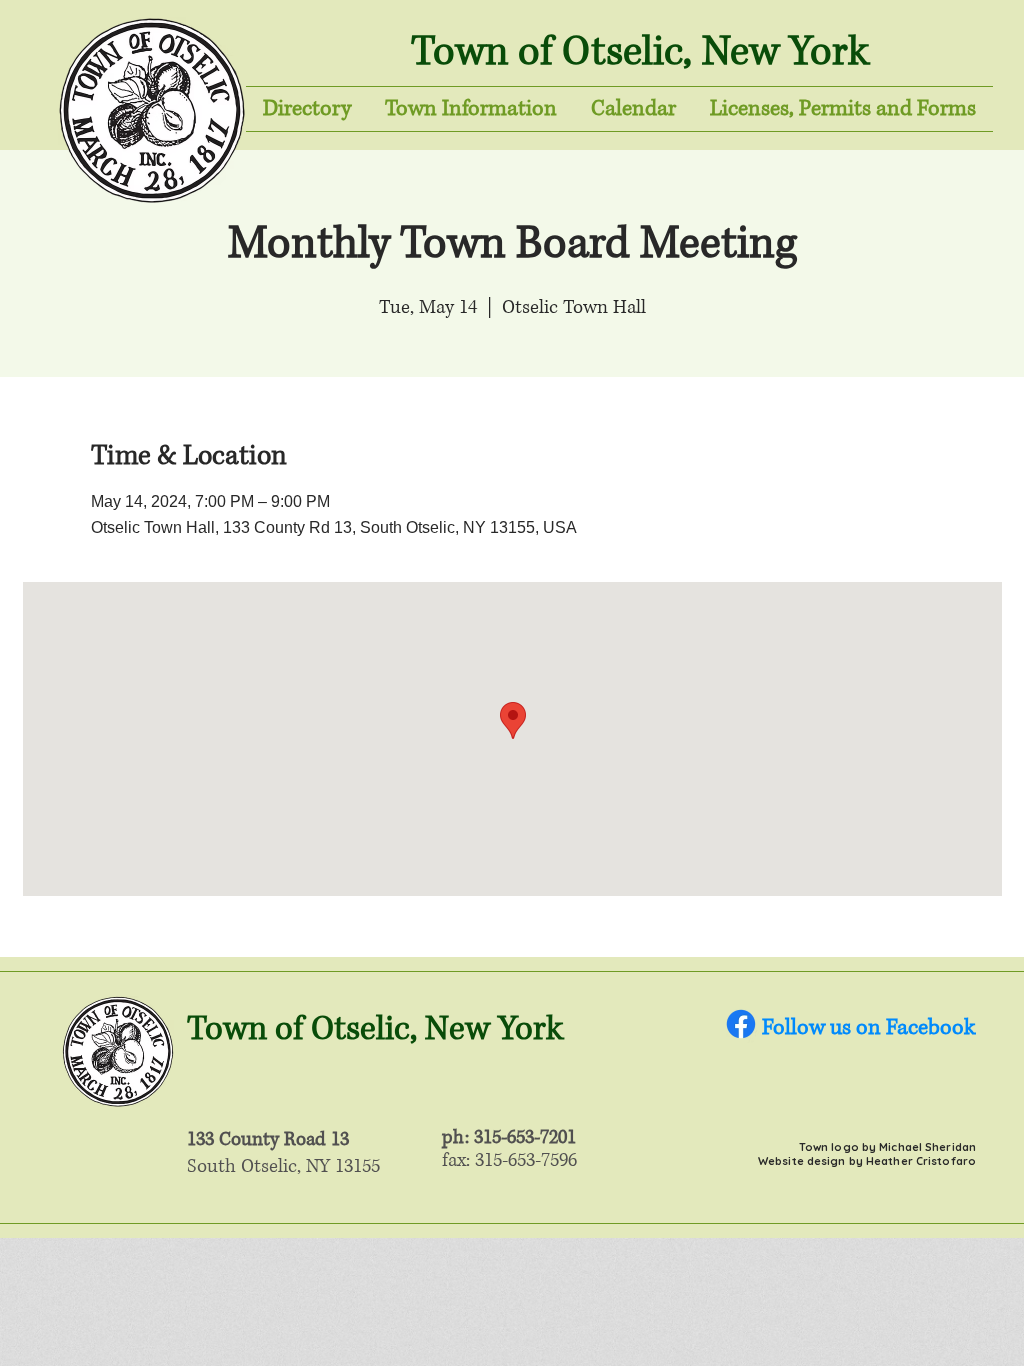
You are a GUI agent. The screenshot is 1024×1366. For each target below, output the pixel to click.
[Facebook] (741, 1024)
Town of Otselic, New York (640, 52)
